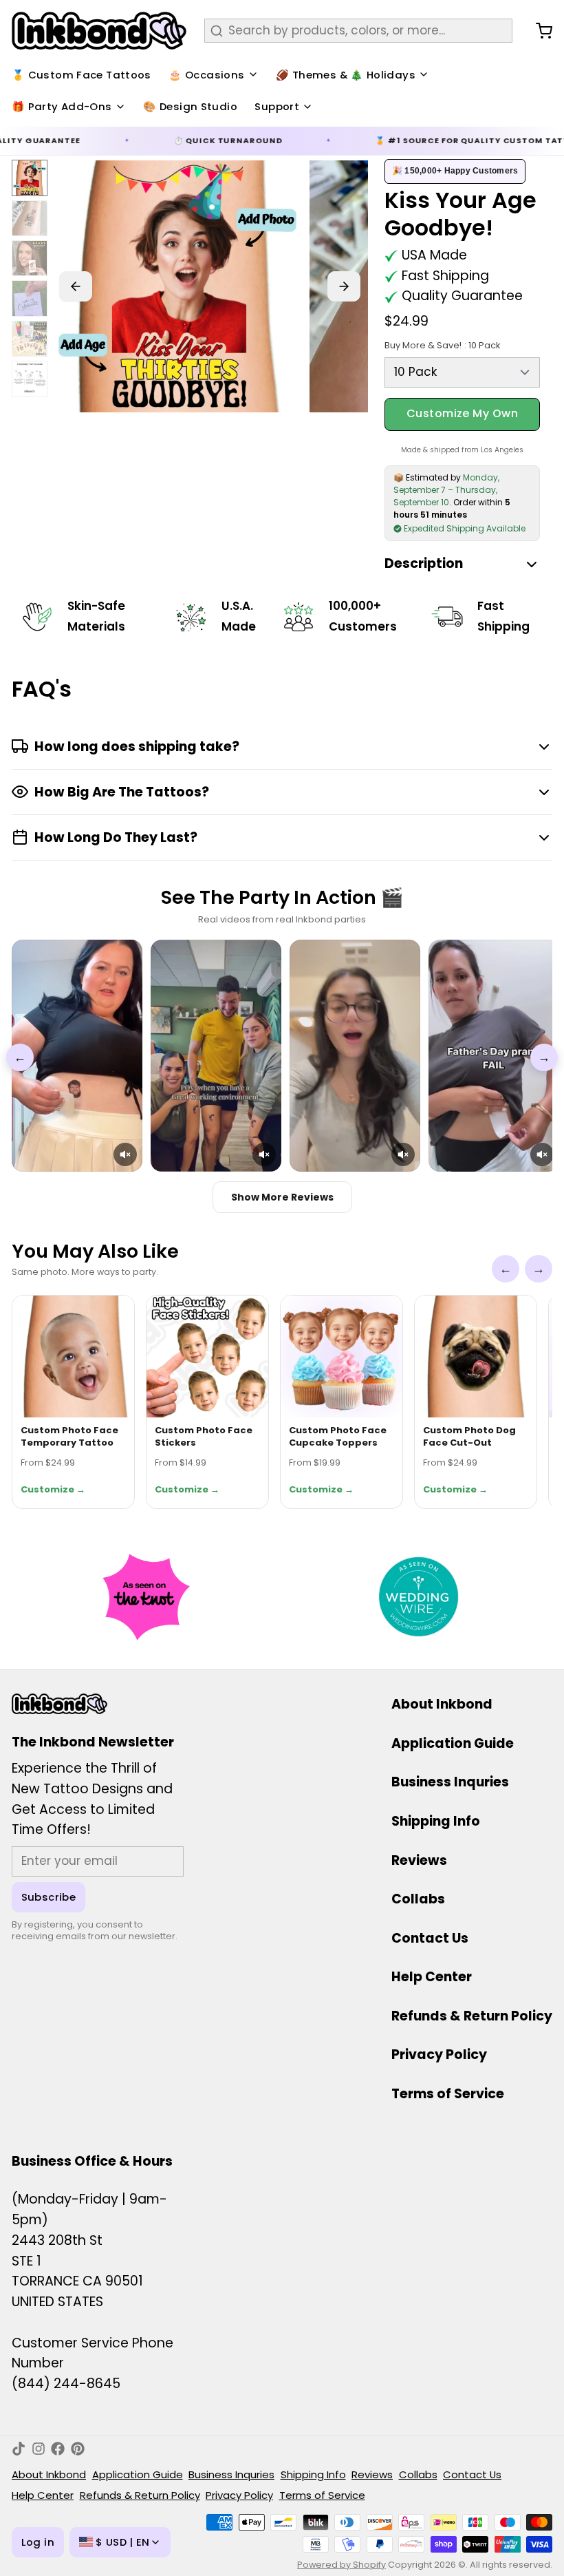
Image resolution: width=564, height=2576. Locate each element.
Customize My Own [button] (463, 413)
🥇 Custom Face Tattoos (82, 75)
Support (277, 106)
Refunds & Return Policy (472, 2016)
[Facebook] (58, 2449)
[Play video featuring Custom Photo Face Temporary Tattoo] (77, 1056)
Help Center (432, 1977)
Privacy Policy (439, 2055)
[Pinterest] (78, 2449)
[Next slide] (344, 286)
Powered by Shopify (341, 2565)
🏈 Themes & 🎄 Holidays (346, 75)
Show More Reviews (282, 1197)
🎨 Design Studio (190, 106)
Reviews (419, 1860)
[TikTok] (19, 2449)
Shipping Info (436, 1821)
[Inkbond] (99, 31)
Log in (38, 2542)
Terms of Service (448, 2094)
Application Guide (453, 1743)
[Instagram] (39, 2449)
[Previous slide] (76, 286)
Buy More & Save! (442, 345)
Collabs (418, 1899)
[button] (125, 1154)
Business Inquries (450, 1782)
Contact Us (430, 1938)
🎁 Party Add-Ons (62, 106)
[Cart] (538, 31)
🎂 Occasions (206, 75)
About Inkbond (442, 1704)
